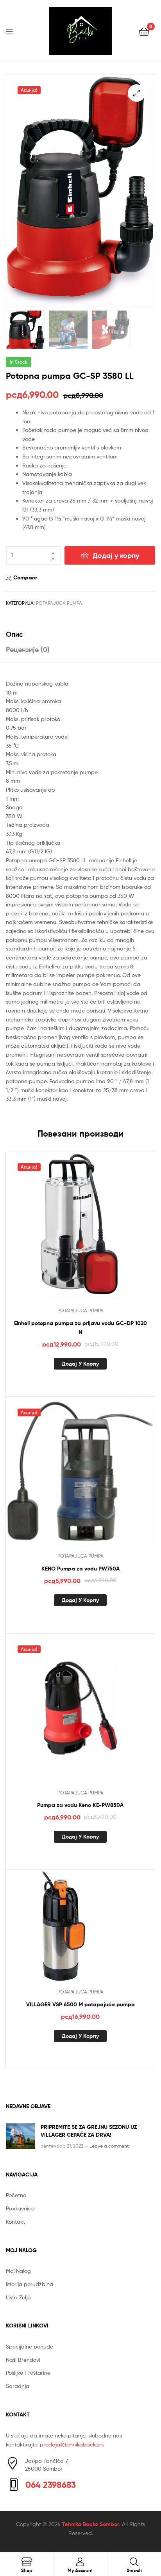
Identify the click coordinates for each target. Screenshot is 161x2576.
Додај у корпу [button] (80, 1364)
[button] (137, 93)
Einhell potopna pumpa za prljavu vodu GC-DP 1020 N (80, 1328)
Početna (16, 2195)
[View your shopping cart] (144, 31)
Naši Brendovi (23, 2360)
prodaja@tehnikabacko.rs (72, 2444)
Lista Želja (18, 2297)
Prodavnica (20, 2208)
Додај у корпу (116, 555)
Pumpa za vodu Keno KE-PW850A (80, 1805)
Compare (25, 577)
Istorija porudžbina (30, 2284)
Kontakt (15, 2222)
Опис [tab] (14, 634)
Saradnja (18, 2386)
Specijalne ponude (30, 2346)
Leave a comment (109, 2146)
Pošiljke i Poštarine (28, 2373)
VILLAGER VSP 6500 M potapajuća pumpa (80, 2004)
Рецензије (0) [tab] (28, 649)
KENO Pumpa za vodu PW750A (80, 1569)
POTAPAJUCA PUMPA (59, 603)
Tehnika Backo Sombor (91, 2524)
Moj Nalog (18, 2271)
